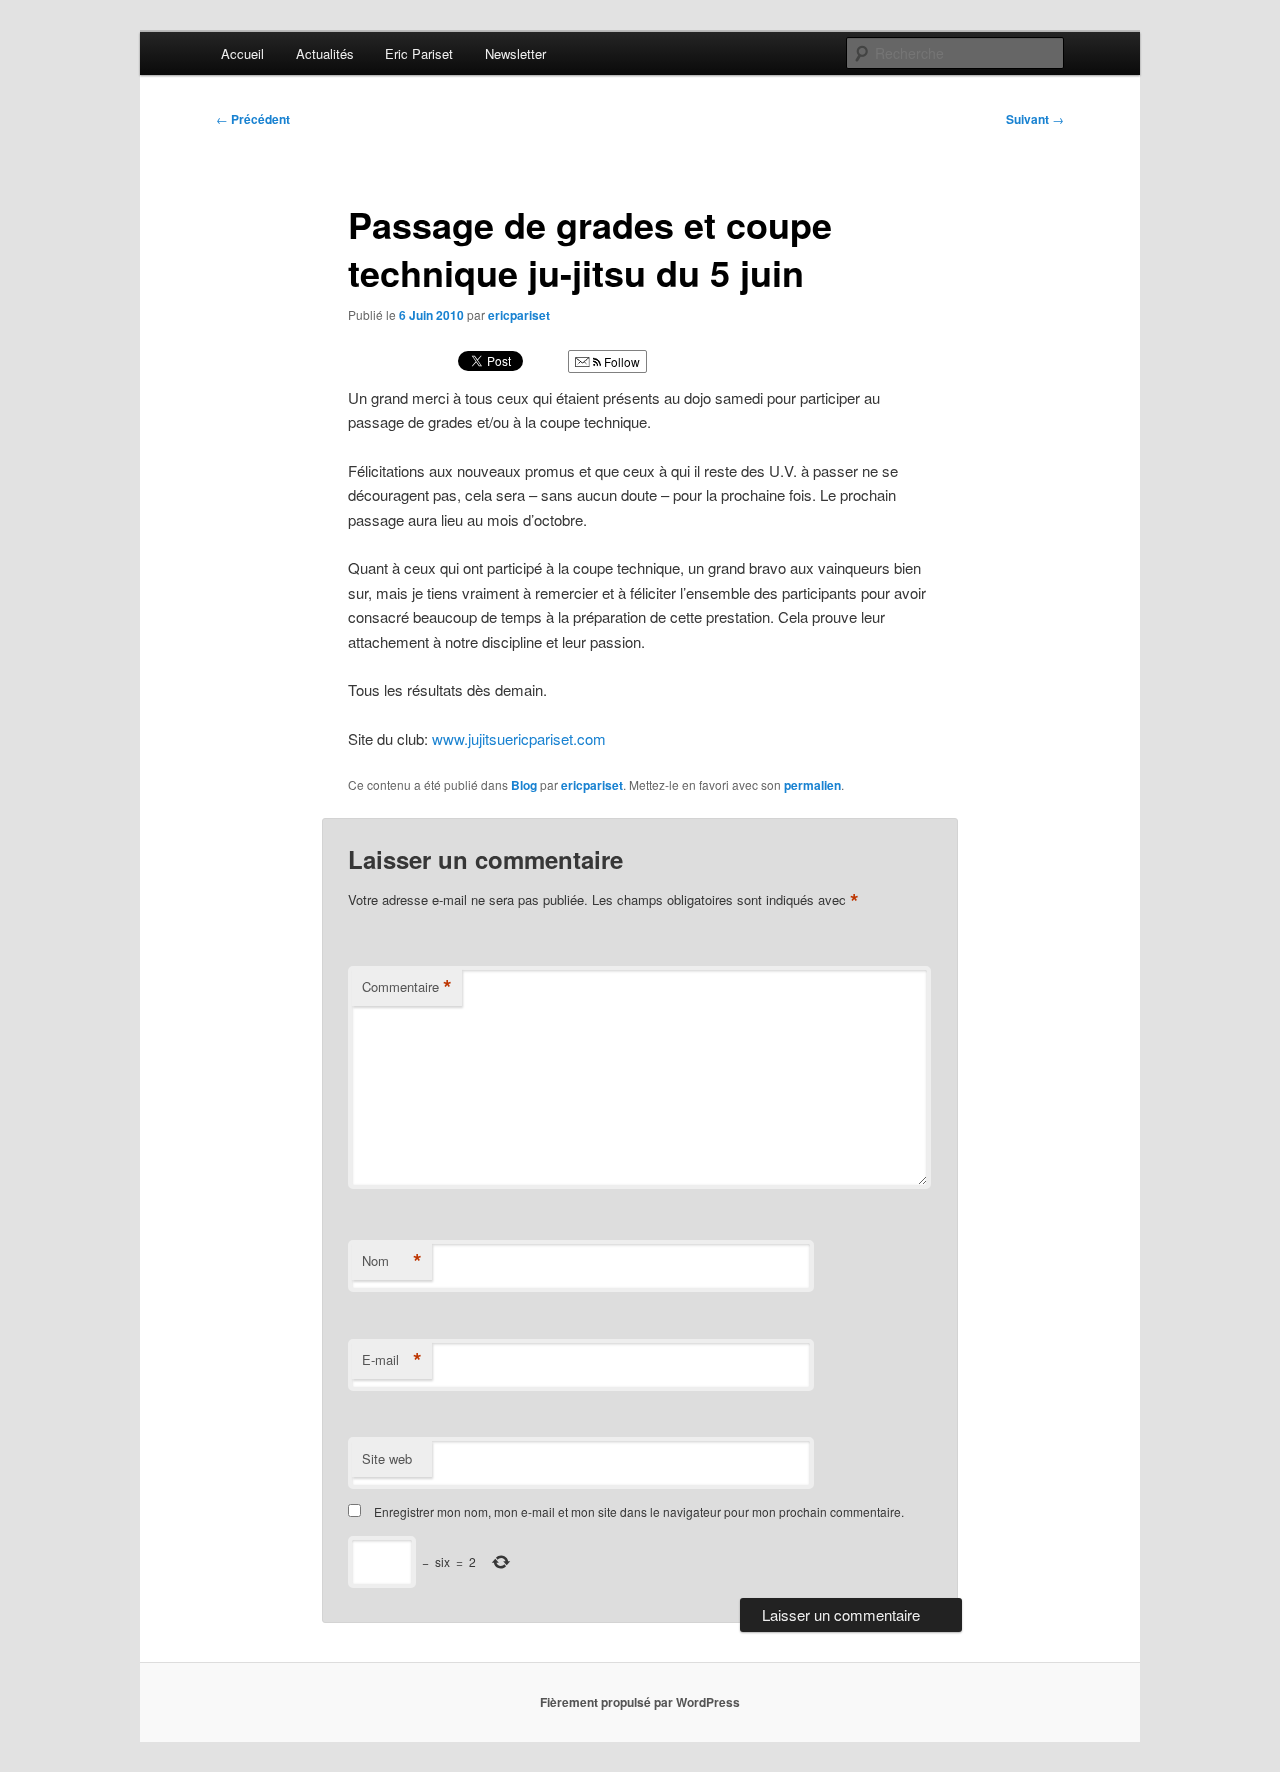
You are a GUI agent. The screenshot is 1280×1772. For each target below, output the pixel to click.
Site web (387, 1458)
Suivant (1035, 119)
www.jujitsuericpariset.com (519, 738)
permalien (812, 785)
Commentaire (407, 987)
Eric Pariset (419, 53)
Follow (620, 361)
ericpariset (519, 315)
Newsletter (515, 53)
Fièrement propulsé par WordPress (640, 1702)
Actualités (325, 53)
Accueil (242, 53)
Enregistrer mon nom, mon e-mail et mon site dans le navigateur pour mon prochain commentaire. (639, 1511)
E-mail (392, 1360)
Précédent (253, 119)
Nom (392, 1261)
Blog (524, 785)
